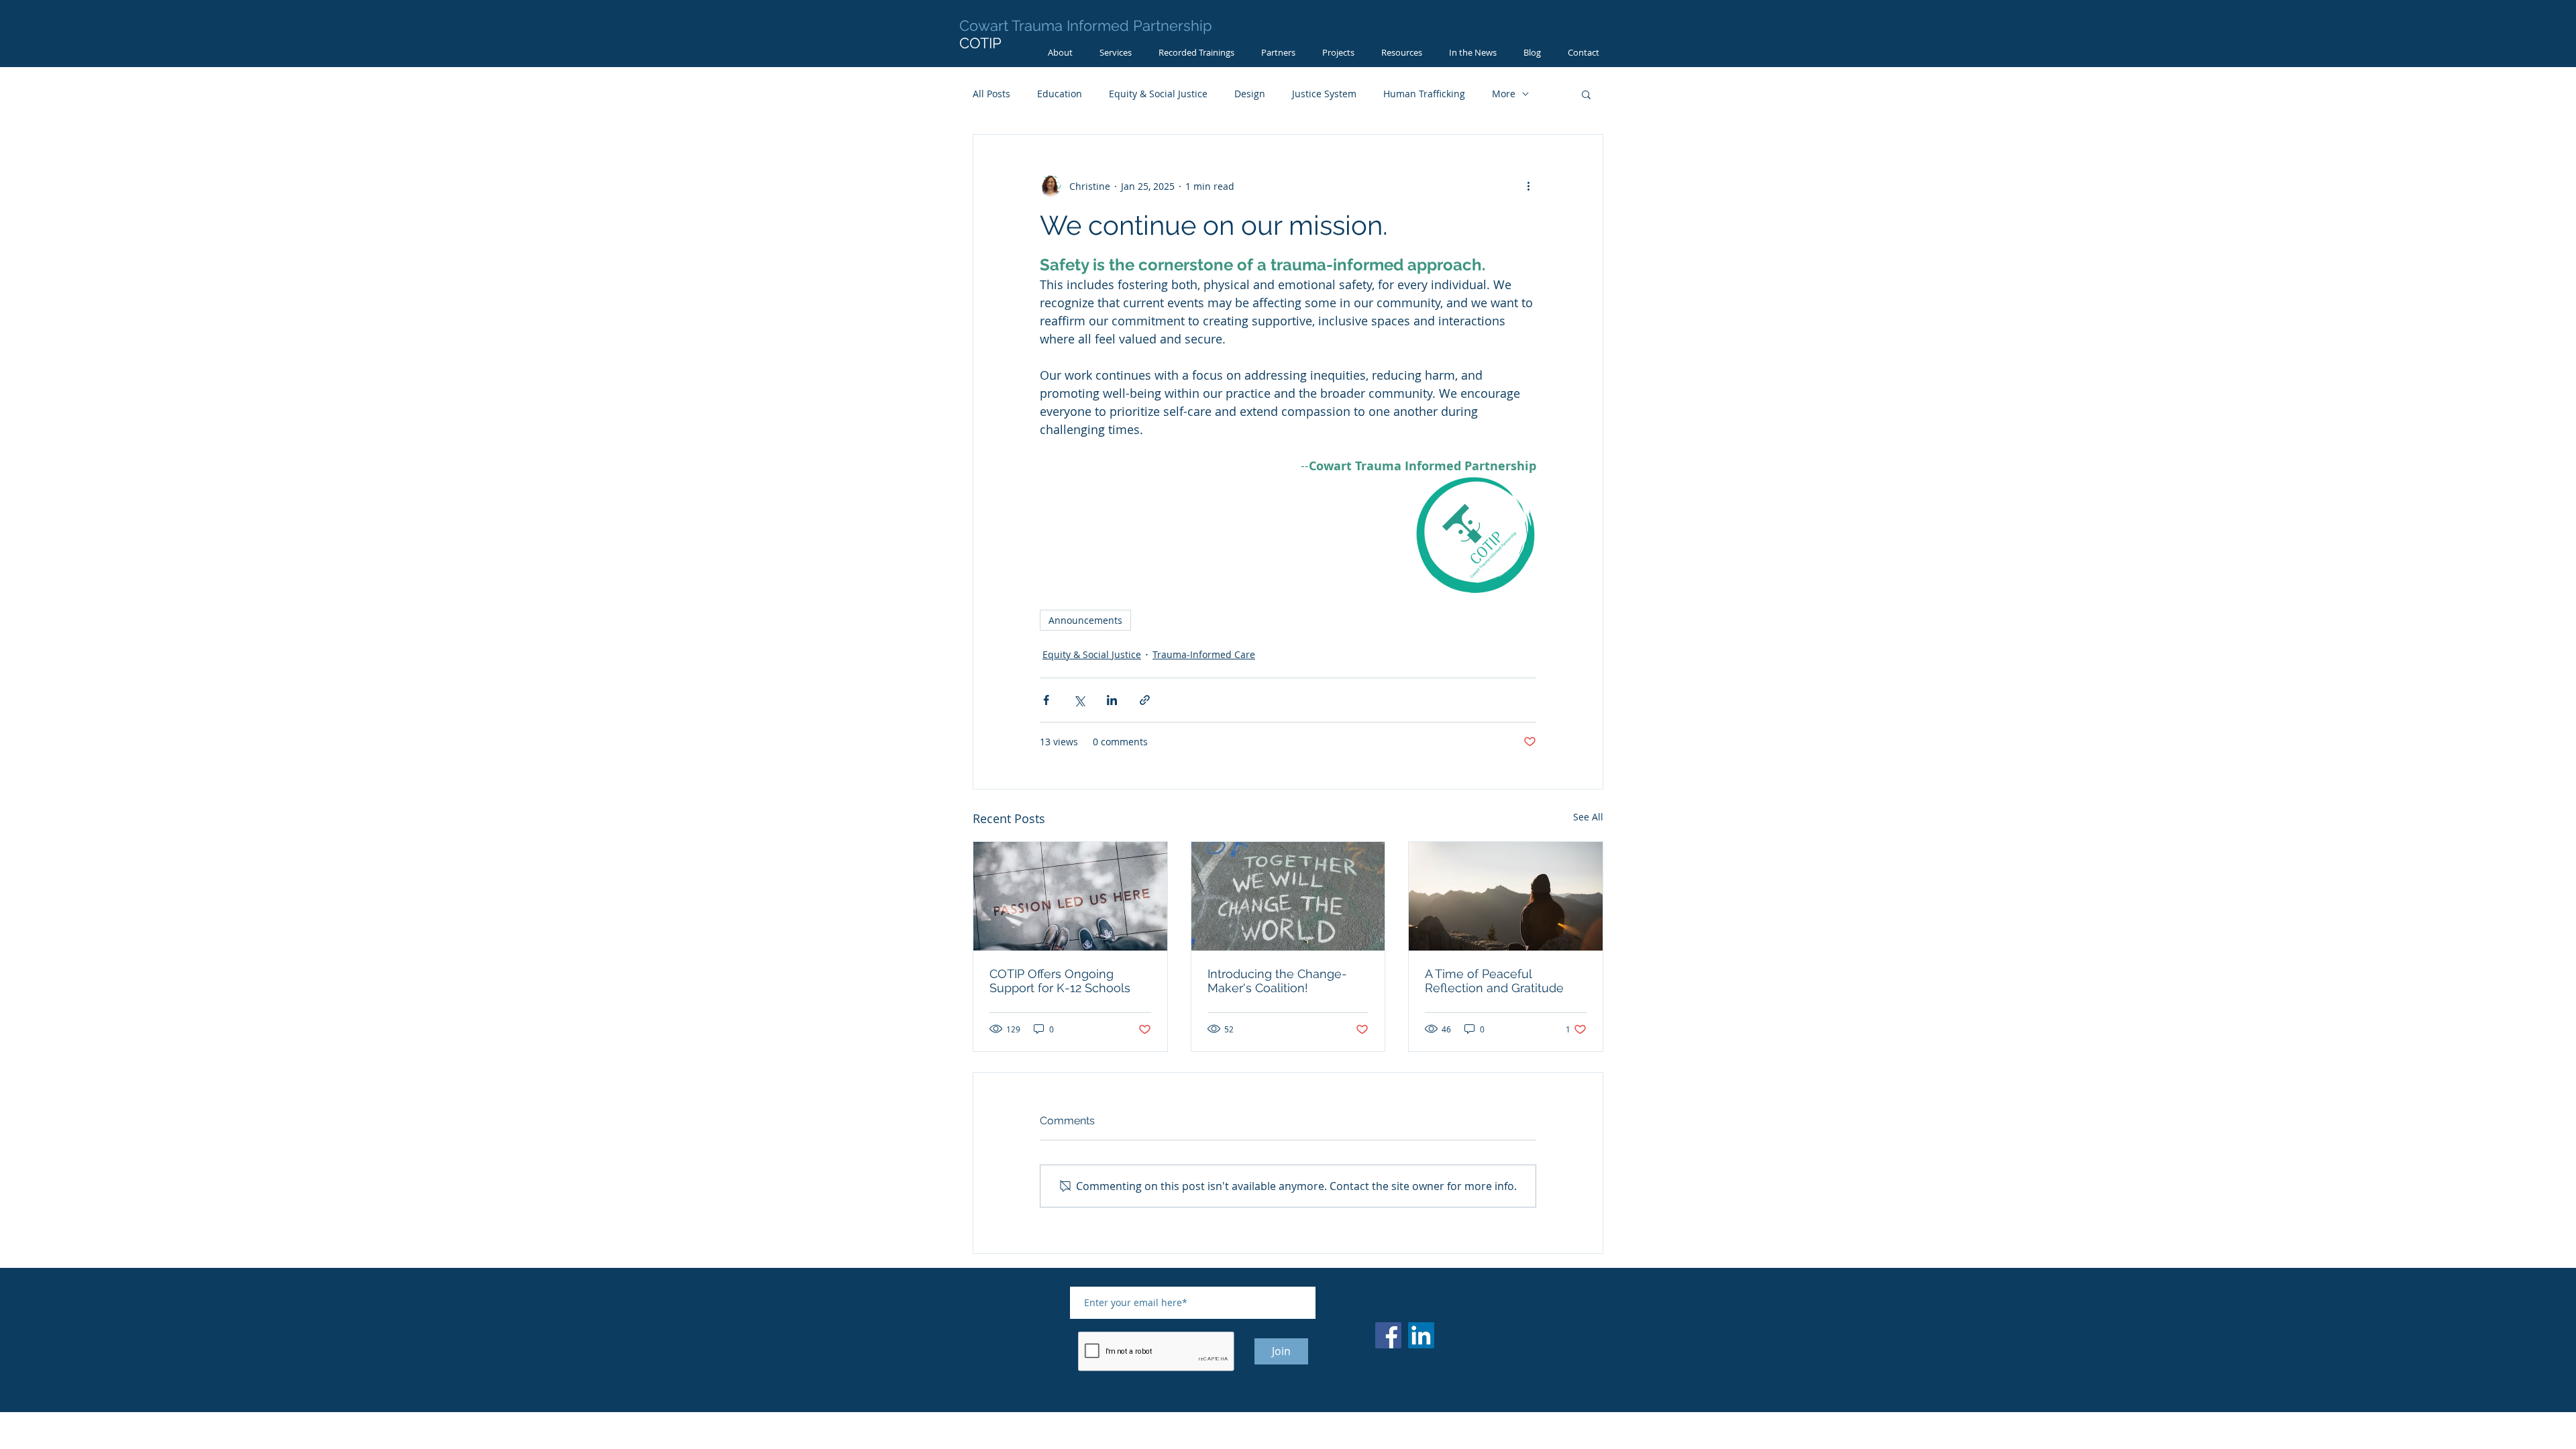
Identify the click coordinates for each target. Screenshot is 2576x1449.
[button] (1586, 94)
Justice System (1324, 94)
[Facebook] (1388, 1335)
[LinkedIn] (1421, 1335)
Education (1060, 94)
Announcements (1085, 620)
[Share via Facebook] (1046, 700)
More (1504, 94)
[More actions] (1528, 186)
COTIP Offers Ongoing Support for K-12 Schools (1060, 981)
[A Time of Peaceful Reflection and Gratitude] (1506, 896)
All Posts (991, 94)
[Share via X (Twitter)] (1079, 700)
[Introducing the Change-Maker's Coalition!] (1288, 896)
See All (1588, 817)
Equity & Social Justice (1158, 94)
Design (1250, 94)
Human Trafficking (1424, 94)
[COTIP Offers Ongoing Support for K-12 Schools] (1070, 896)
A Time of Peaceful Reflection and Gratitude (1494, 981)
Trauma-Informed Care (1204, 654)
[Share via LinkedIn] (1112, 700)
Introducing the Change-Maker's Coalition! (1277, 981)
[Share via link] (1145, 700)
